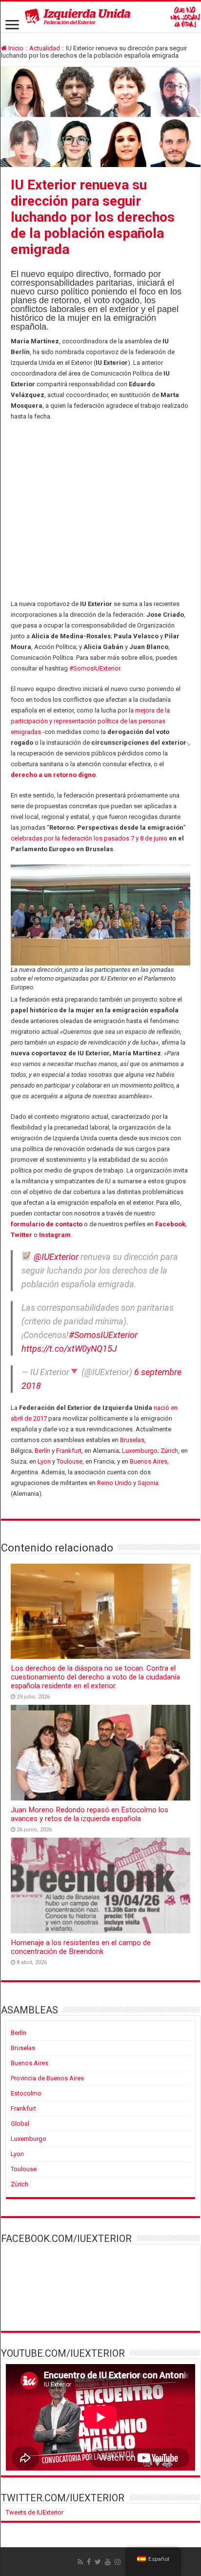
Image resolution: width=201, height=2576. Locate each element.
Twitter (21, 1235)
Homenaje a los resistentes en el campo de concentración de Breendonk (81, 1947)
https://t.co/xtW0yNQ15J (69, 1349)
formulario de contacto (47, 1224)
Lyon (44, 1461)
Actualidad (45, 48)
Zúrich (169, 1451)
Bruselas (132, 1440)
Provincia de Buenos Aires (47, 2078)
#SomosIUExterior (95, 668)
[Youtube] (108, 2562)
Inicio (15, 48)
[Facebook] (89, 2562)
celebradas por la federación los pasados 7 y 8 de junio (89, 838)
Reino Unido (114, 1483)
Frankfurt (69, 1451)
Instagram (55, 1235)
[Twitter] (98, 2562)
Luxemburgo (140, 1451)
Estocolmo (26, 2093)
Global (20, 2124)
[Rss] (80, 2562)
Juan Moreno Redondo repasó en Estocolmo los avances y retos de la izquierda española (90, 1814)
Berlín (42, 1451)
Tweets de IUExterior (35, 2512)
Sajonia (148, 1483)
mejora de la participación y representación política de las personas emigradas (90, 721)
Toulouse (70, 1461)
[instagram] (118, 2562)
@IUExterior (56, 1257)
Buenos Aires (149, 1461)
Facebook (170, 1224)
